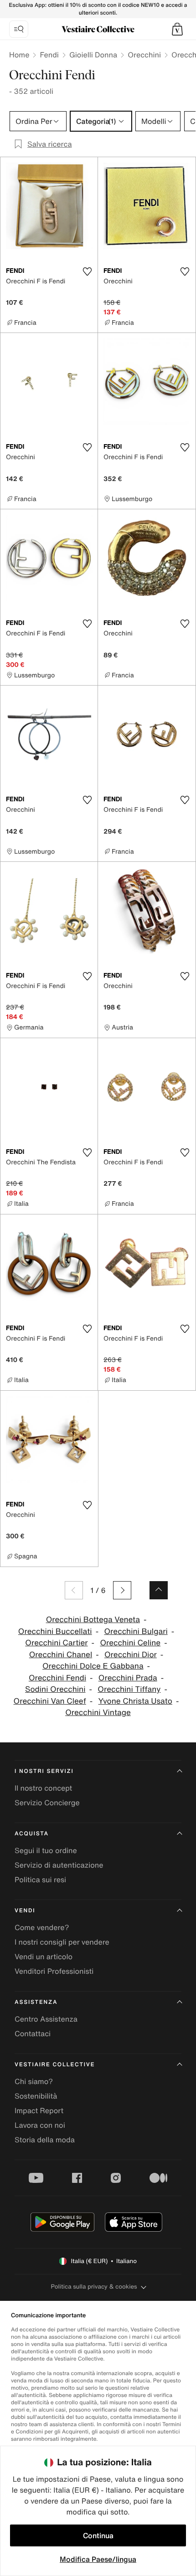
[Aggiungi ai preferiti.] (87, 271)
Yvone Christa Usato (135, 1701)
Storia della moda (45, 2140)
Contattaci (33, 2033)
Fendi (49, 55)
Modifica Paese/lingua (98, 2559)
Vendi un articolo (44, 1956)
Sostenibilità (36, 2096)
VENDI (25, 1911)
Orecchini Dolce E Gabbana (93, 1666)
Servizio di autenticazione (59, 1865)
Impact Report (39, 2110)
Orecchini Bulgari (136, 1631)
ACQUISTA (32, 1834)
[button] (177, 29)
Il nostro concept (43, 1788)
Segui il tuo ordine (46, 1850)
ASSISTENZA (36, 2002)
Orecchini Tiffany (129, 1689)
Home (19, 55)
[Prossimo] (122, 1590)
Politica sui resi (40, 1880)
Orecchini (144, 55)
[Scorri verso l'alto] (159, 1590)
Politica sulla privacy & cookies (94, 2287)
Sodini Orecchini (55, 1689)
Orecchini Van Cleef (50, 1701)
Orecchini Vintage (98, 1713)
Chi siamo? (34, 2081)
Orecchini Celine (130, 1643)
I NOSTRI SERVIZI (44, 1771)
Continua (98, 2535)
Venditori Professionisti (54, 1971)
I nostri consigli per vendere (62, 1942)
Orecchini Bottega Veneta (93, 1620)
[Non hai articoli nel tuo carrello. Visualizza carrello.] (177, 29)
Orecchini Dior (131, 1655)
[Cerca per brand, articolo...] (19, 29)
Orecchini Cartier (56, 1643)
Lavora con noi (40, 2125)
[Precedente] (74, 1590)
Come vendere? (42, 1927)
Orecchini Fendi (57, 1678)
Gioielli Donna (93, 55)
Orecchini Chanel (61, 1655)
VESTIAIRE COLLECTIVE (55, 2065)
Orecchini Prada (128, 1678)
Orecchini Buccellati (55, 1631)
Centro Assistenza (46, 2019)
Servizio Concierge (47, 1803)
